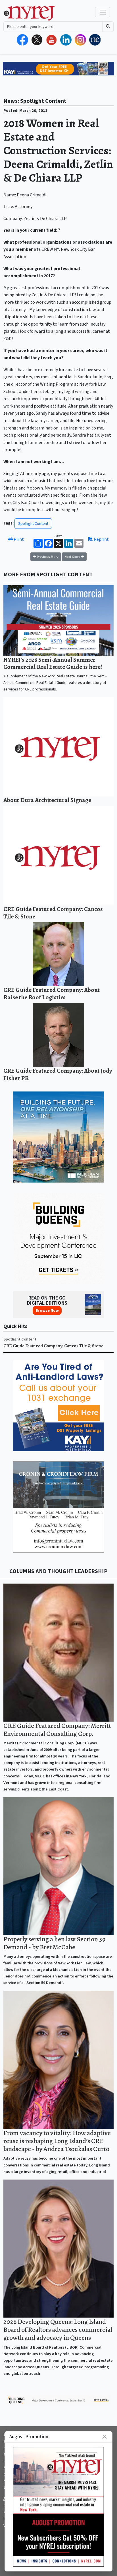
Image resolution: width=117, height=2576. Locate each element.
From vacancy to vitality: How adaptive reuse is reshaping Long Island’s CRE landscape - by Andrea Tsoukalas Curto (57, 2141)
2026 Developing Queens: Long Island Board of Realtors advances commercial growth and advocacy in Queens (58, 2330)
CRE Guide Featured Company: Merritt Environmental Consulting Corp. (57, 1730)
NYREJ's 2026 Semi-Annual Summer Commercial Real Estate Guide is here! (53, 663)
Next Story (73, 557)
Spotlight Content (33, 524)
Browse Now (47, 1310)
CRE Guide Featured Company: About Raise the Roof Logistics (52, 993)
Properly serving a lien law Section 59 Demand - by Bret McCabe (54, 1943)
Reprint (101, 539)
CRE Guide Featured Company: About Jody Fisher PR (58, 1074)
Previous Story (47, 557)
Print (18, 539)
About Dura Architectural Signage (47, 800)
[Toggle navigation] (103, 12)
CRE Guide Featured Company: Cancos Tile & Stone (53, 913)
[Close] (105, 2437)
